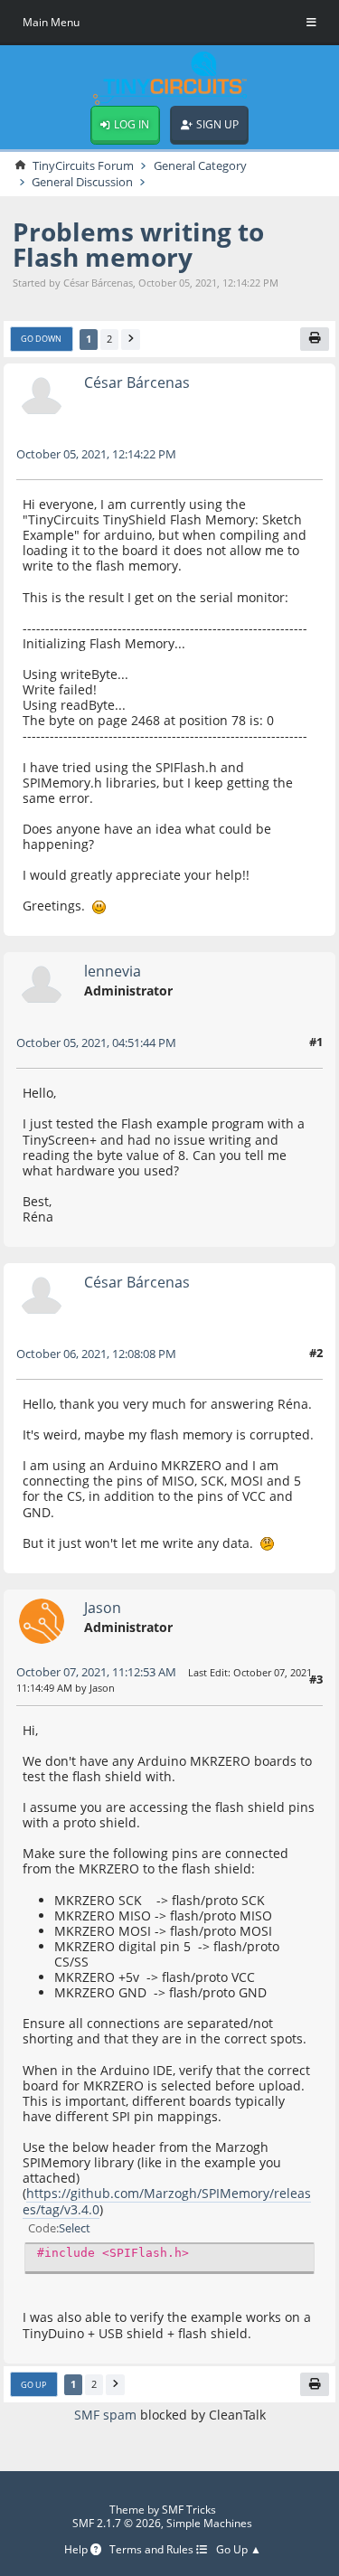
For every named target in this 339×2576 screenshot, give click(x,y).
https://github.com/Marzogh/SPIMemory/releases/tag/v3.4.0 (167, 2201)
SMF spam (105, 2415)
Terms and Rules (153, 2550)
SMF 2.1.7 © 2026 (117, 2523)
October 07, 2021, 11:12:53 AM (96, 1672)
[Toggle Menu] (311, 23)
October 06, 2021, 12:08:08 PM (96, 1354)
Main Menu (51, 22)
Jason (103, 1607)
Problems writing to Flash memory (138, 245)
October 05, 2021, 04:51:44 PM (96, 1043)
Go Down (41, 339)
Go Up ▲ (239, 2550)
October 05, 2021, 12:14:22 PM (96, 454)
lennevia (113, 971)
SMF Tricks (189, 2510)
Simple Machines (209, 2523)
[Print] (315, 339)
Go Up (33, 2385)
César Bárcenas (137, 382)
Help (77, 2550)
